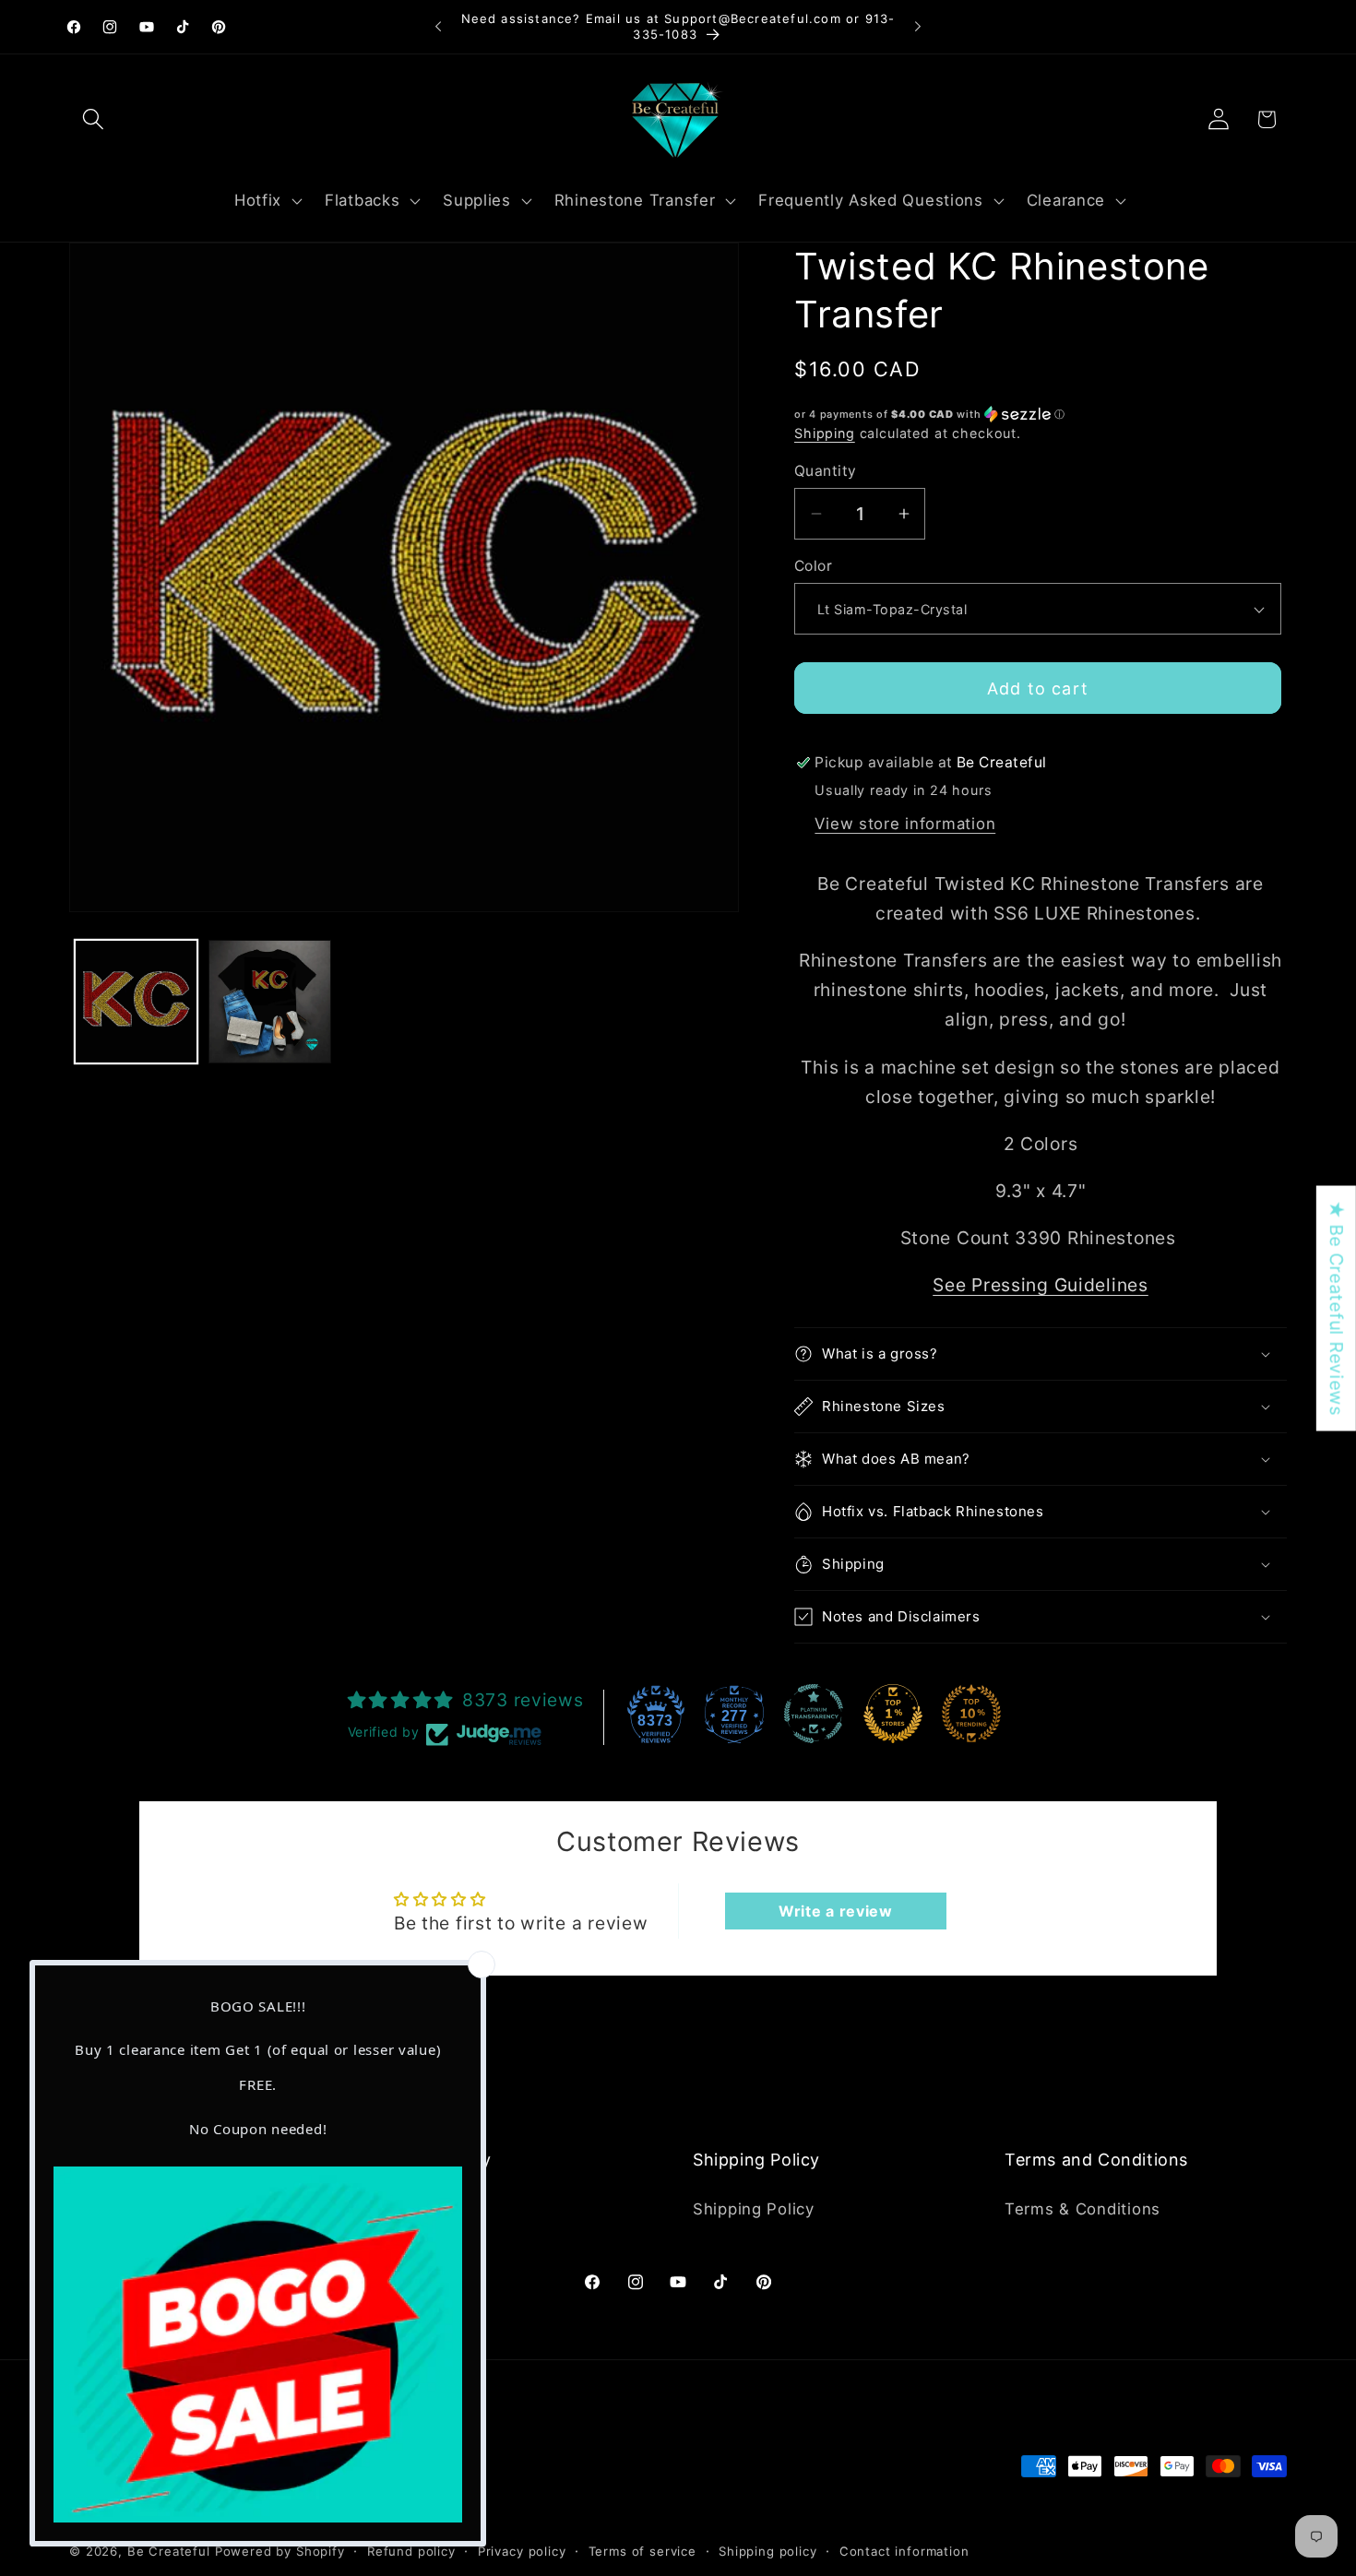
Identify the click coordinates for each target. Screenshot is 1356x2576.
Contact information (904, 2550)
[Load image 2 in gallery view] (270, 1001)
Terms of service (642, 2550)
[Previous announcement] (438, 27)
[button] (94, 119)
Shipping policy (768, 2550)
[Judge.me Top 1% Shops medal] (893, 1714)
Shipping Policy (754, 2208)
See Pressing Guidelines (1041, 1285)
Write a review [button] (836, 1911)
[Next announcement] (918, 27)
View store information (905, 824)
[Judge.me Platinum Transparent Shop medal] (814, 1714)
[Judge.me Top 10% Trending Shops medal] (971, 1714)
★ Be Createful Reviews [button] (1337, 1308)
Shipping (825, 433)
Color (813, 566)
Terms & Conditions (1082, 2208)
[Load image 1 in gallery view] (136, 1001)
